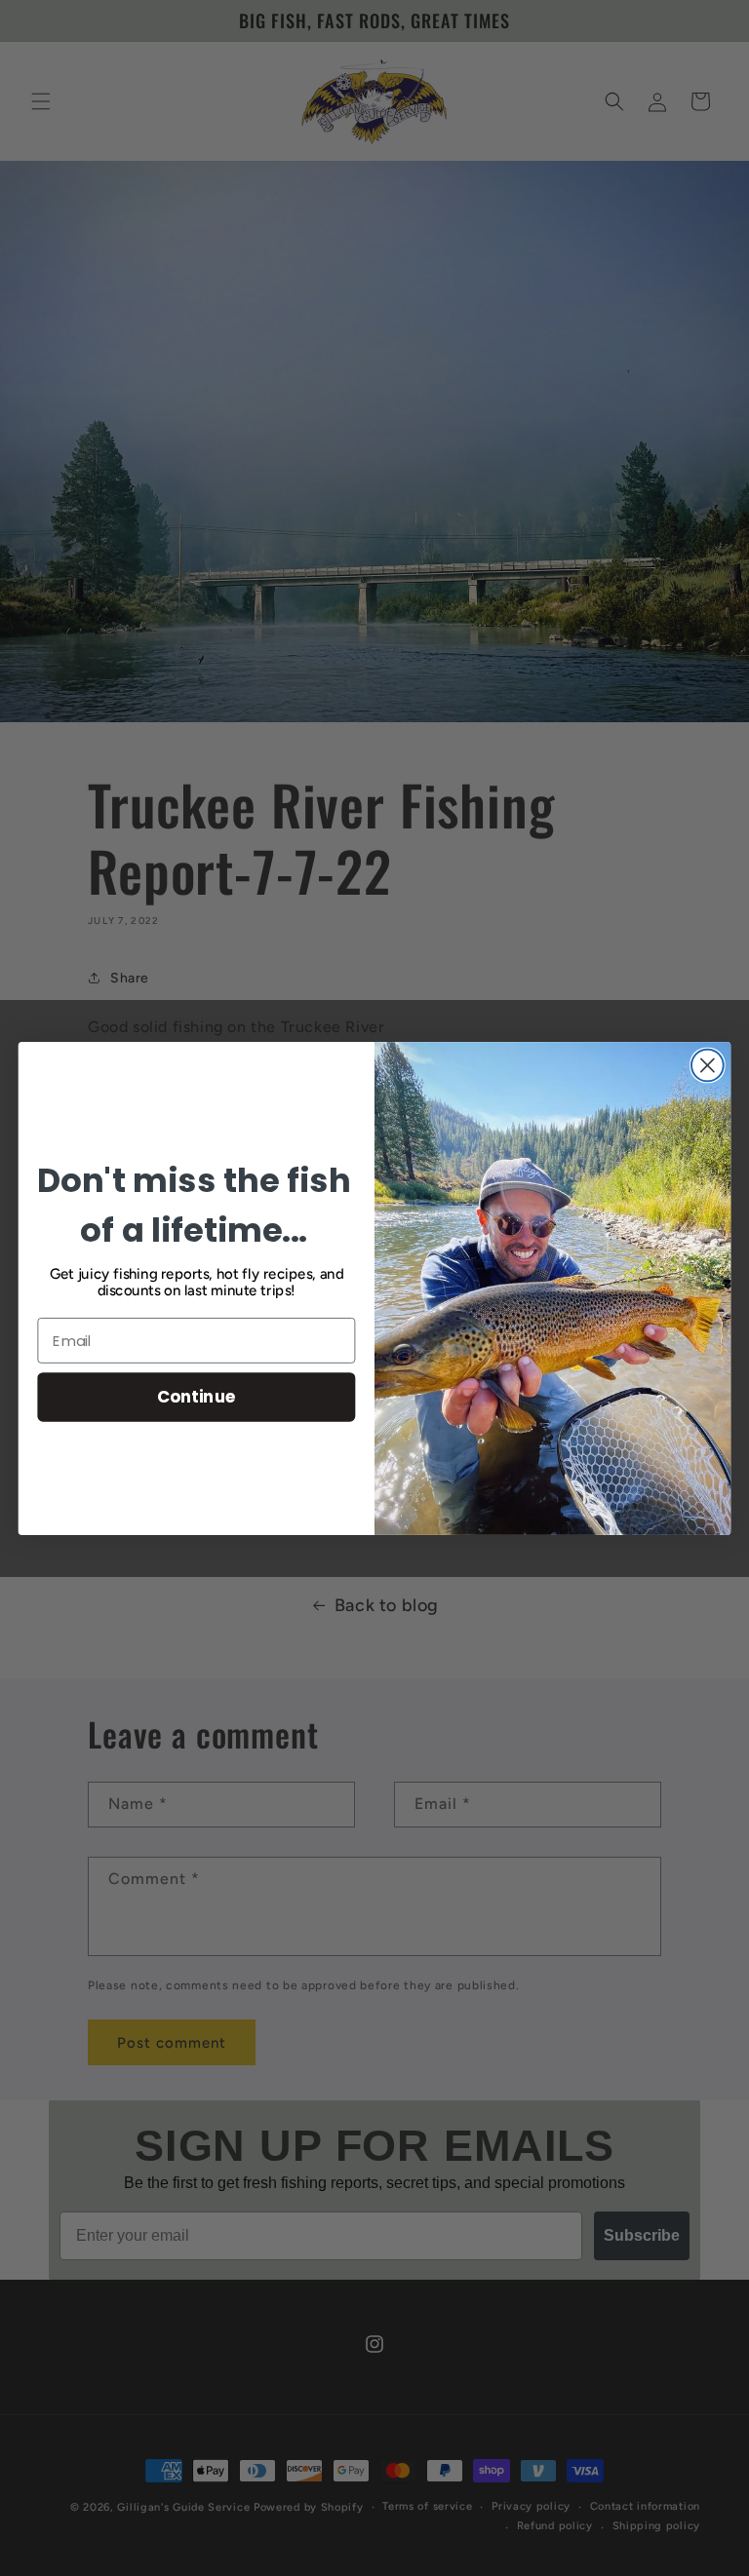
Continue (197, 1396)
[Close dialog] (708, 1065)
